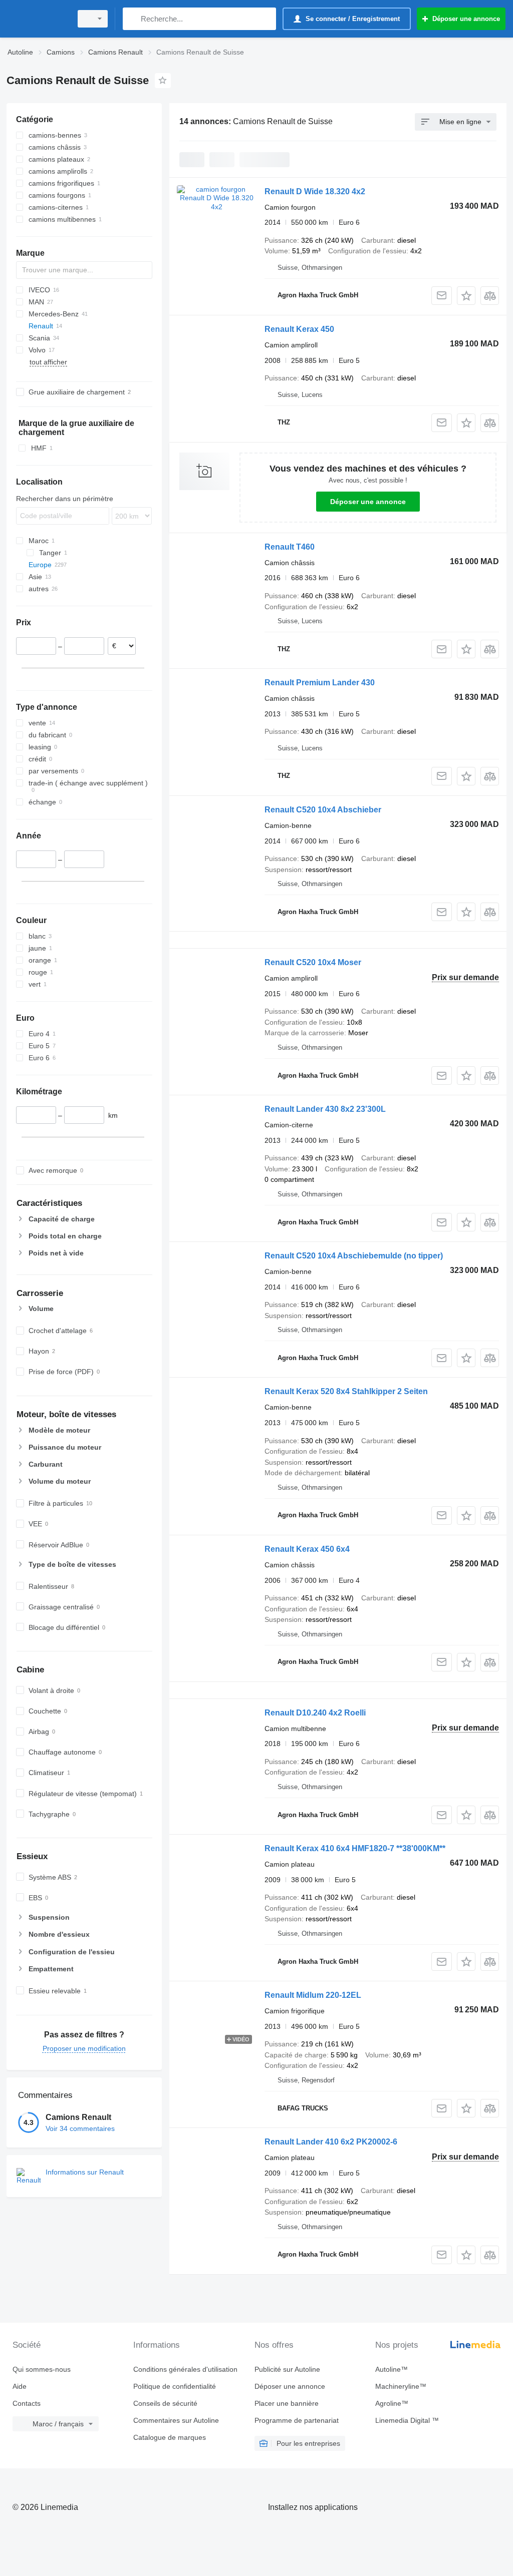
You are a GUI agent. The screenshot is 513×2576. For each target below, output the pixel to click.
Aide (20, 2386)
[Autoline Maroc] (38, 19)
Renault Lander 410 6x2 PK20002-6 (331, 2142)
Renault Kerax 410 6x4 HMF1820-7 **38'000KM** (355, 1848)
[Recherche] (133, 19)
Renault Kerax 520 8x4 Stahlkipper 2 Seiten (346, 1391)
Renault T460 (290, 547)
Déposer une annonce (368, 502)
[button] (466, 296)
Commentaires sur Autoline (176, 2420)
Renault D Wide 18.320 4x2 (315, 191)
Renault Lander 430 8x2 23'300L (325, 1109)
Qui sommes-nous (42, 2369)
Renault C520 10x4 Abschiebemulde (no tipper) (354, 1256)
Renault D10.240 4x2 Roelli (315, 1713)
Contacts (27, 2403)
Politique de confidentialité (175, 2386)
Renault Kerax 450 (299, 329)
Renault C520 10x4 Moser (313, 962)
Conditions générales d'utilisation (185, 2369)
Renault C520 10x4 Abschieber (323, 810)
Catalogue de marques (170, 2437)
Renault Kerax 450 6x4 (307, 1549)
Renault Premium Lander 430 (320, 683)
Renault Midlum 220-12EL (313, 1995)
